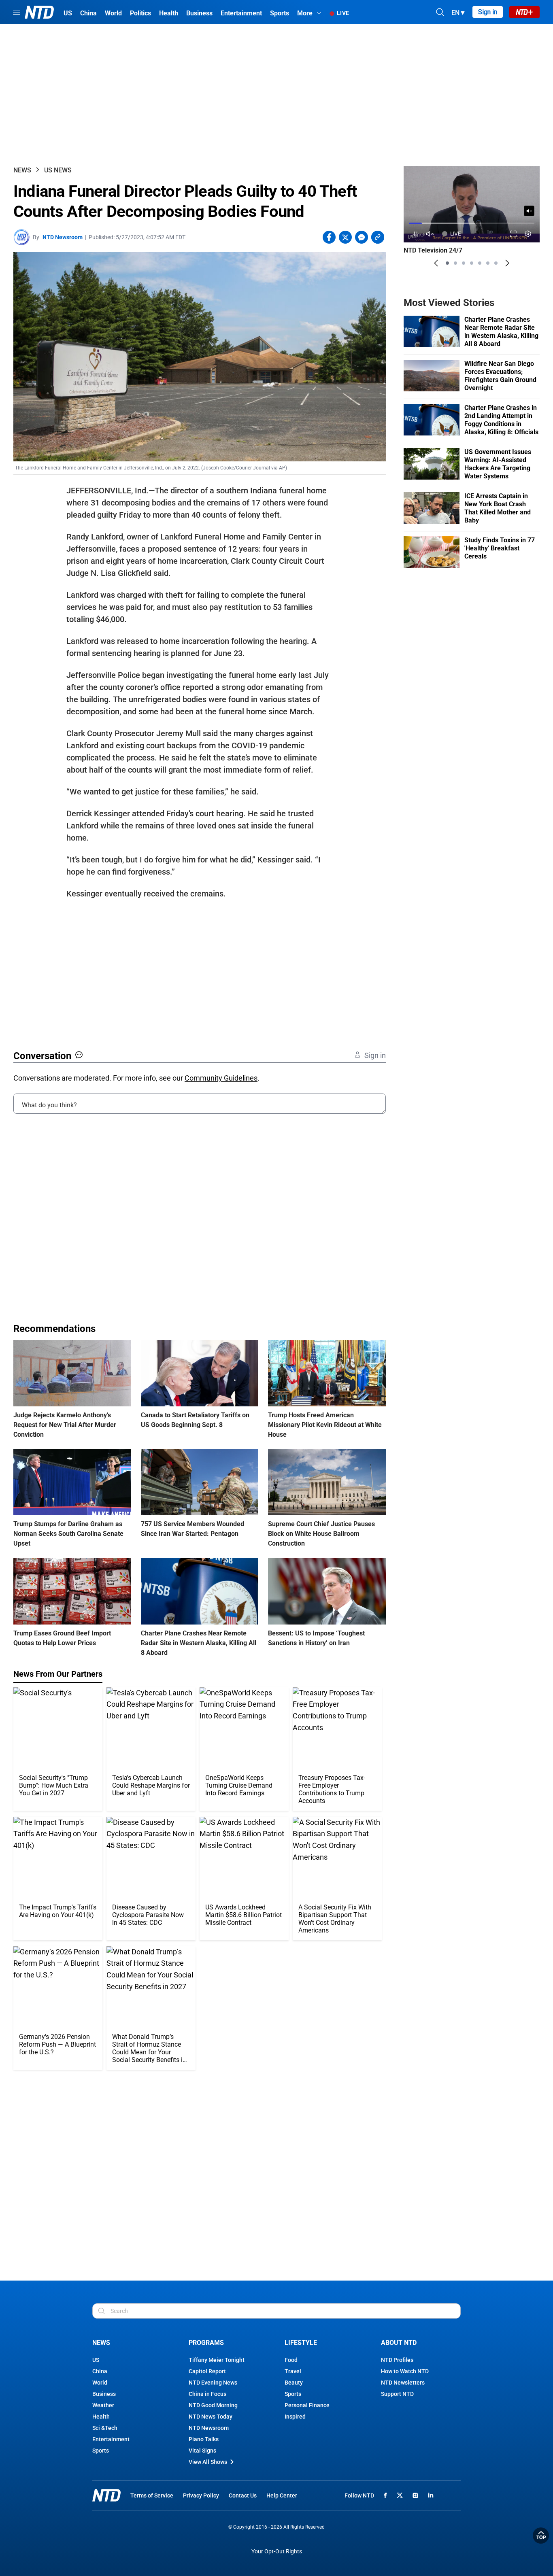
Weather (103, 2405)
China (100, 2371)
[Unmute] (529, 211)
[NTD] (106, 2495)
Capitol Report (207, 2371)
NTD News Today (211, 2417)
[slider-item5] (480, 263)
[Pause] (416, 234)
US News (58, 170)
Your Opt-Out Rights (277, 2552)
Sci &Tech (105, 2428)
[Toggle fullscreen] (514, 234)
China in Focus (207, 2394)
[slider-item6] (488, 263)
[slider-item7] (496, 263)
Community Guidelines (221, 1078)
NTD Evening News (213, 2383)
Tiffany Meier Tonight (217, 2360)
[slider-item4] (472, 263)
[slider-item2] (455, 263)
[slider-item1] (447, 263)
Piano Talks (204, 2439)
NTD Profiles (397, 2360)
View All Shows (208, 2462)
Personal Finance (307, 2405)
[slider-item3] (464, 263)
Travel (293, 2371)
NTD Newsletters (403, 2383)
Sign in (488, 12)
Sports (101, 2451)
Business (104, 2394)
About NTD (399, 2343)
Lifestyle (301, 2343)
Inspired (295, 2417)
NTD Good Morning (213, 2405)
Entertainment (111, 2439)
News (22, 170)
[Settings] (528, 234)
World (100, 2383)
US (96, 2360)
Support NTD (397, 2394)
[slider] (472, 223)
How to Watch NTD (405, 2371)
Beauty (294, 2383)
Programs (206, 2343)
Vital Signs (202, 2451)
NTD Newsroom (63, 237)
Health (101, 2417)
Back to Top (541, 2536)
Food (291, 2360)
